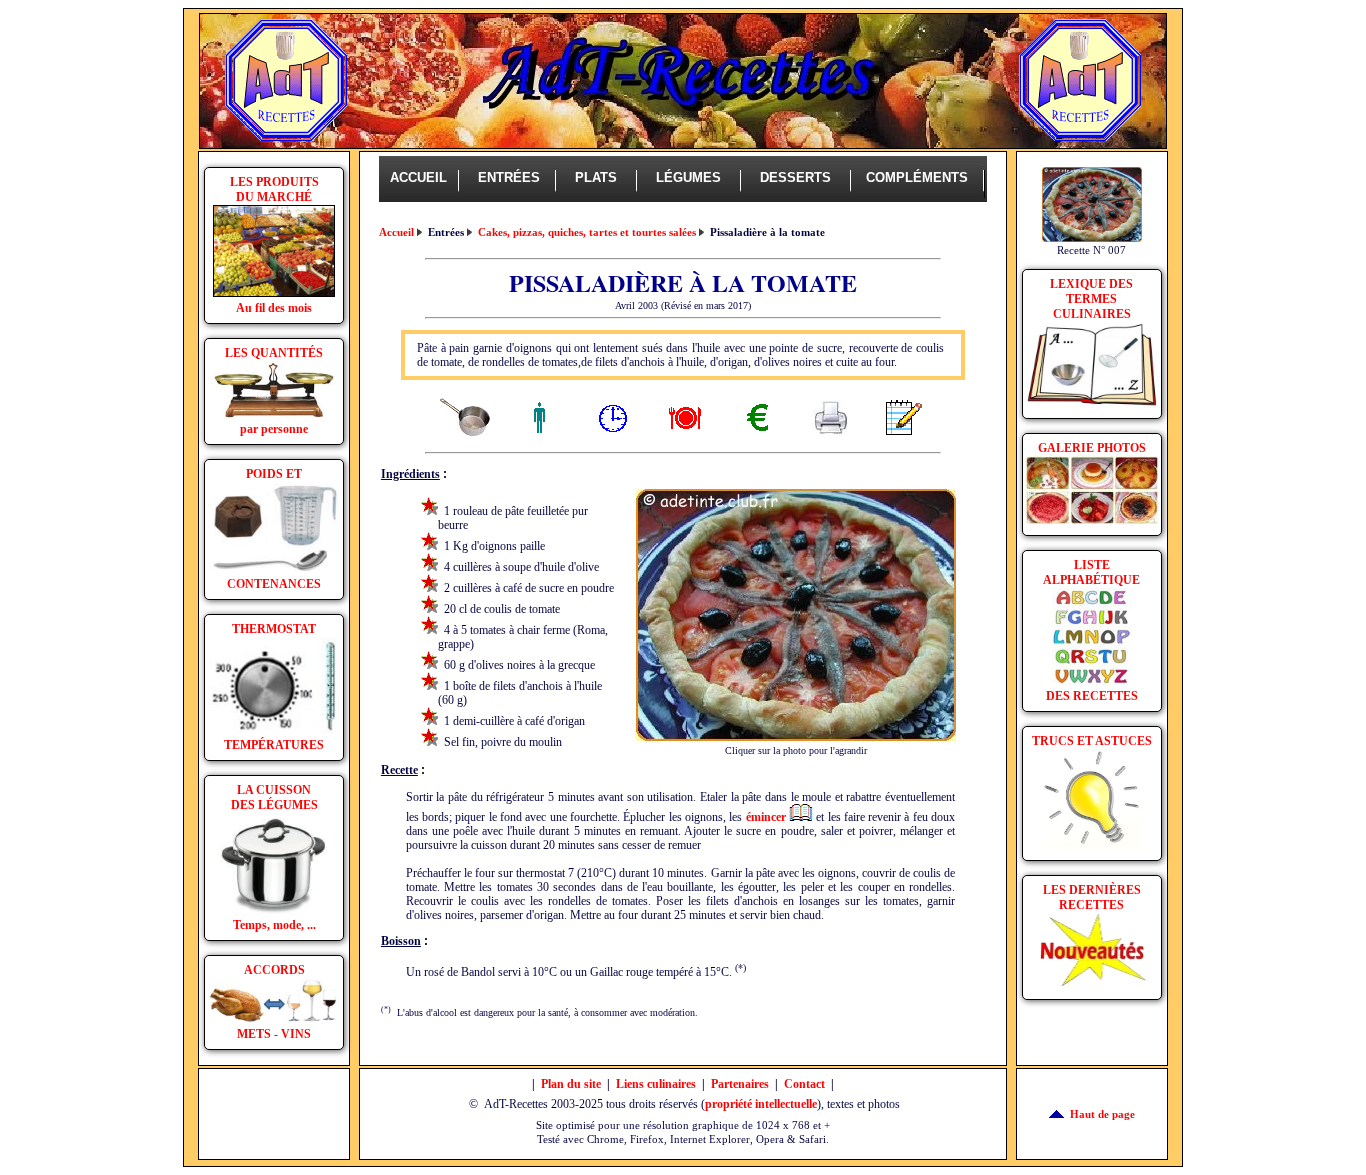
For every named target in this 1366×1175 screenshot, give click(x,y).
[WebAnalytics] (274, 1116)
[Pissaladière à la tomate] (796, 737)
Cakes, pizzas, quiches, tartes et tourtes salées (587, 232)
